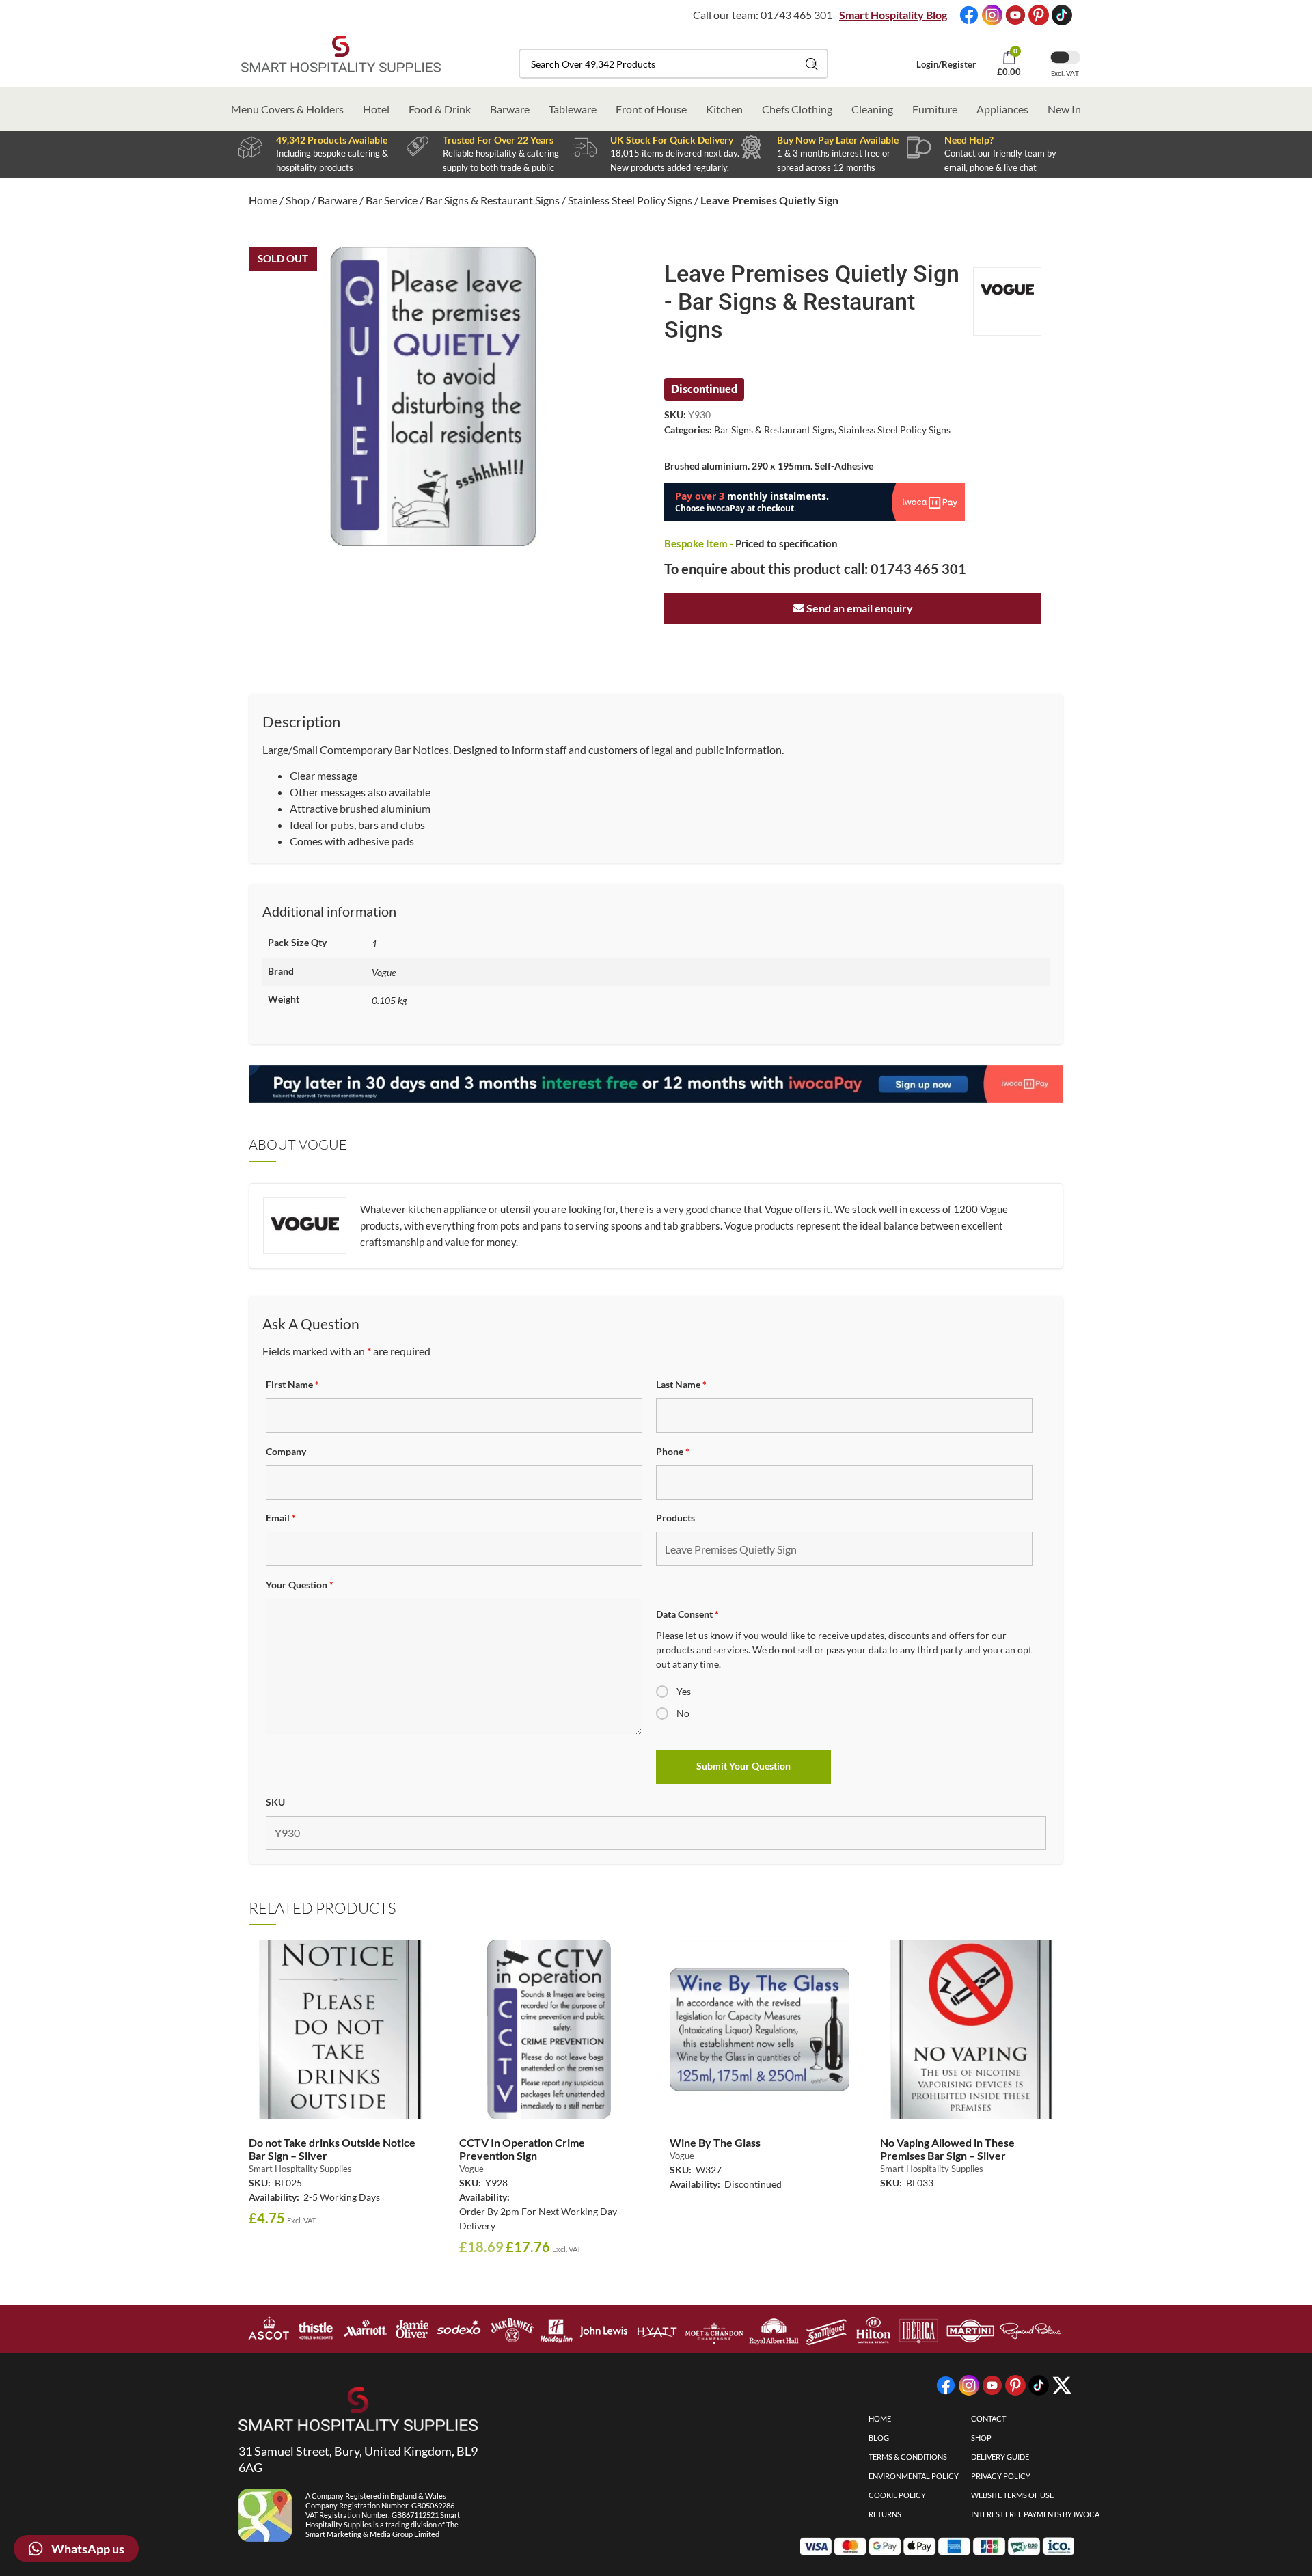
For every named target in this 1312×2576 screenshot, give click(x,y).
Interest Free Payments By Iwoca (1035, 2514)
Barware (510, 109)
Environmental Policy (914, 2476)
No (683, 1713)
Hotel (376, 109)
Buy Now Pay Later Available (838, 140)
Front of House (651, 109)
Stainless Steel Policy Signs (630, 200)
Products (675, 1518)
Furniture (935, 109)
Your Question (300, 1585)
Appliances (1002, 109)
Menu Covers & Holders (287, 109)
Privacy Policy (1001, 2476)
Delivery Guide (1000, 2457)
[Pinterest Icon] (1039, 15)
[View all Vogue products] (1007, 301)
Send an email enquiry (859, 608)
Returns (885, 2514)
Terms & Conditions (908, 2457)
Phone (673, 1451)
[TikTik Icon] (1062, 15)
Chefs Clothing (797, 109)
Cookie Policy (897, 2495)
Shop (298, 200)
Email (281, 1518)
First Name (292, 1384)
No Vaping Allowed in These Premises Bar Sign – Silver (947, 2149)
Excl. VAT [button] (1065, 73)
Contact (988, 2418)
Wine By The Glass (715, 2142)
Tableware (573, 109)
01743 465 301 (796, 15)
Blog (879, 2438)
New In (1064, 109)
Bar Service (392, 200)
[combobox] (673, 64)
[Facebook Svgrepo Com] (969, 15)
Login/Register (946, 64)
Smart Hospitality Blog (893, 15)
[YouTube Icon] (1015, 15)
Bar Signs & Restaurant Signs (493, 200)
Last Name (681, 1384)
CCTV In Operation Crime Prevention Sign (522, 2149)
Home (263, 200)
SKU (275, 1802)
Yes (684, 1691)
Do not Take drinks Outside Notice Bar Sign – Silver (332, 2149)
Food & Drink (440, 109)
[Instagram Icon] (992, 15)
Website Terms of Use (1012, 2495)
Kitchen (724, 109)
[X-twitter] (1062, 2385)
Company (286, 1451)
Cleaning (872, 109)
